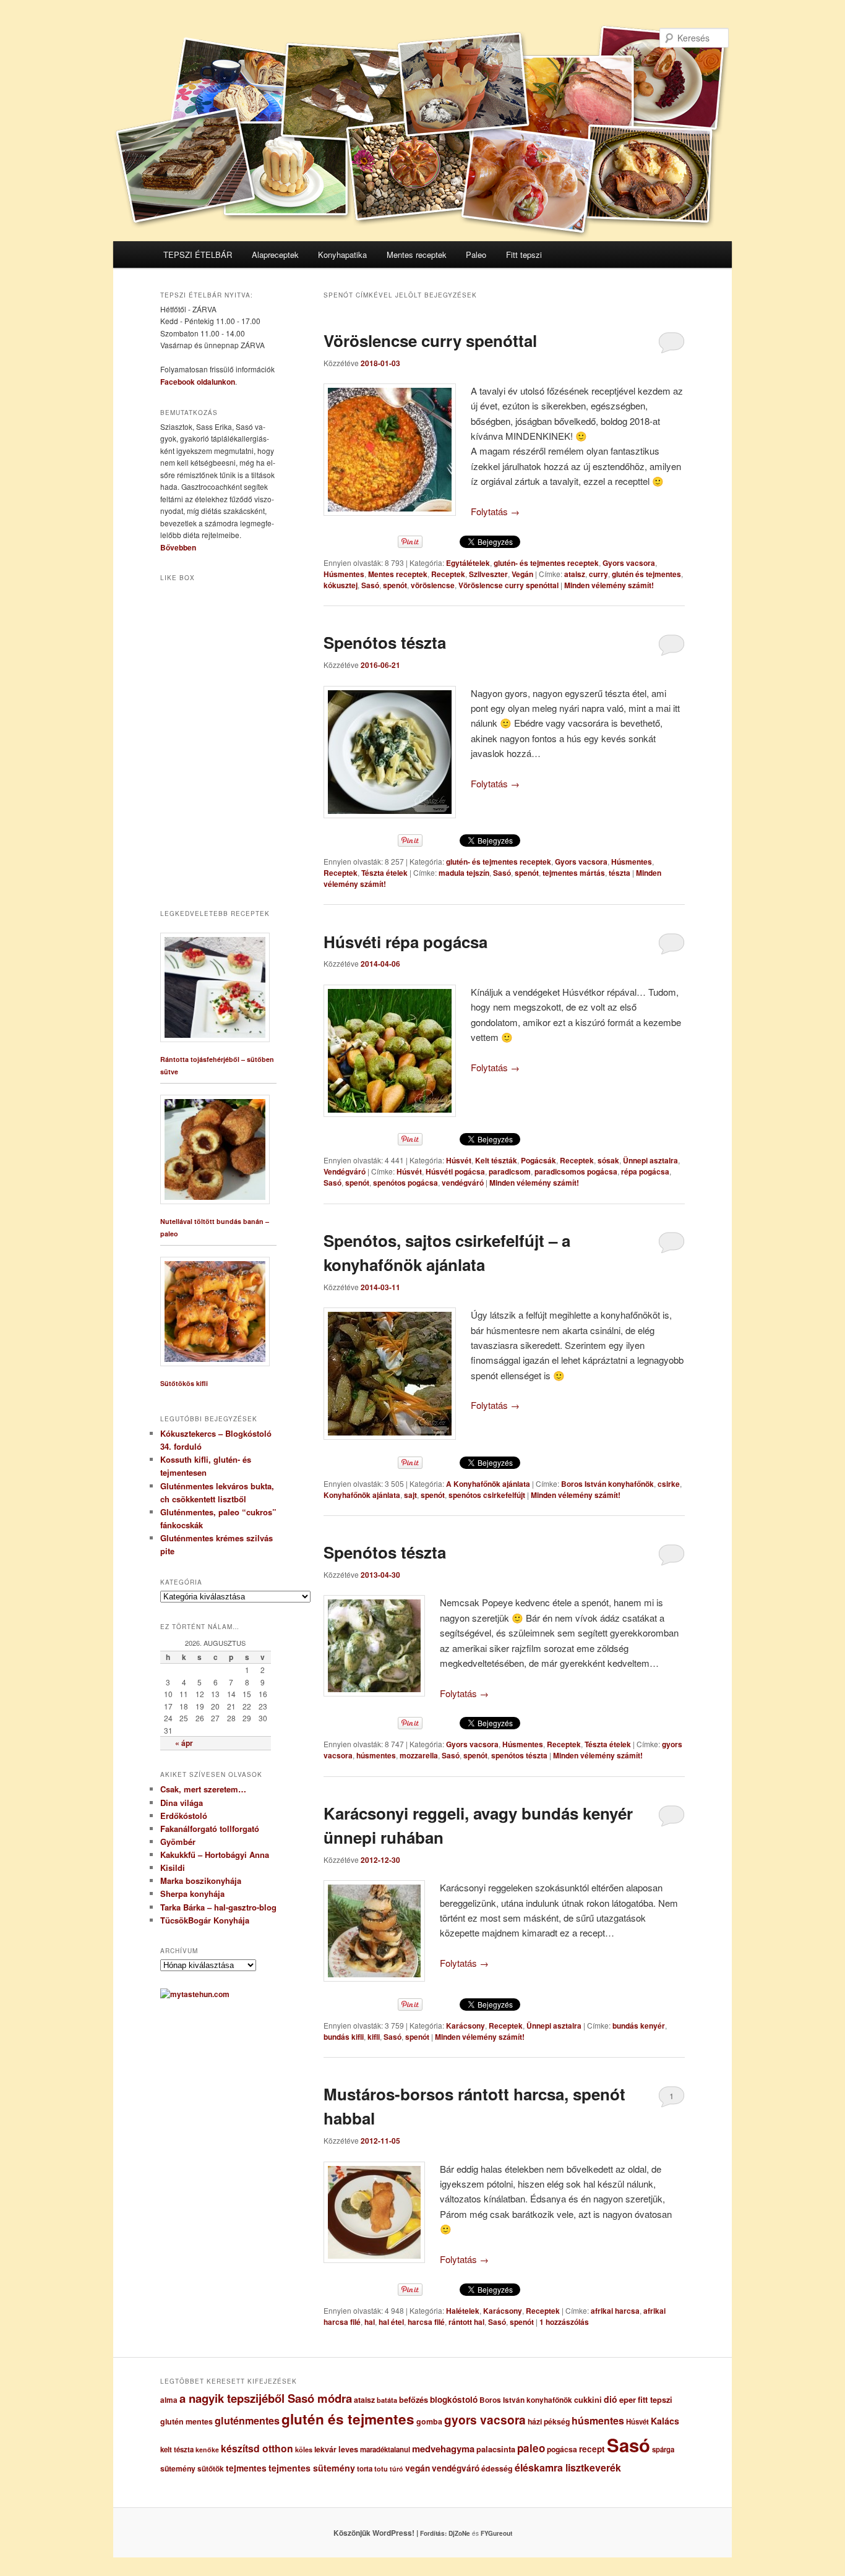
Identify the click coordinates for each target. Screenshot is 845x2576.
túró (397, 2469)
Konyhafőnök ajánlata (362, 1495)
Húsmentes (344, 574)
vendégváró (463, 1183)
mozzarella (419, 1755)
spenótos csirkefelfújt (487, 1495)
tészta (620, 873)
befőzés (414, 2400)
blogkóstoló (454, 2399)
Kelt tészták (496, 1160)
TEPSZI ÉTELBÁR (198, 255)
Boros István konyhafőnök (607, 1484)
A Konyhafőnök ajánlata (488, 1484)
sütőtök (211, 2469)
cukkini (588, 2400)
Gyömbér (178, 1842)
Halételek (463, 2311)
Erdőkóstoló (184, 1816)
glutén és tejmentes (646, 574)
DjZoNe (459, 2533)
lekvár (325, 2449)
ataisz (575, 574)
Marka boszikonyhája (201, 1881)
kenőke (207, 2450)
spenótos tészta (519, 1755)
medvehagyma (443, 2449)
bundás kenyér (639, 2026)
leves (348, 2449)
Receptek (448, 574)
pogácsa (562, 2449)
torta (365, 2469)
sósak (608, 1160)
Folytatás (495, 511)
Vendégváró (345, 1171)
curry (598, 574)
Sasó (370, 585)
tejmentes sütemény (312, 2468)
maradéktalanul (385, 2450)
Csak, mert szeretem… (203, 1789)
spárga (663, 2450)
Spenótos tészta (385, 642)
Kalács (665, 2421)
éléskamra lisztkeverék (568, 2467)
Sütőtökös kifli (184, 1383)
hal (370, 2322)
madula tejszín (464, 873)
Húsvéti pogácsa (455, 1171)
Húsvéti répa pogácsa (405, 942)
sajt (410, 1495)
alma (169, 2400)
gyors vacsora (485, 2420)
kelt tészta (177, 2450)
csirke (669, 1484)
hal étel (391, 2322)
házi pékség (549, 2421)
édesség (497, 2468)
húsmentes (376, 1755)
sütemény (178, 2468)
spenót (395, 585)
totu (381, 2469)
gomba (429, 2421)
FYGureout (496, 2533)
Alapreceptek (275, 255)
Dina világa (182, 1803)
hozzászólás (564, 2322)
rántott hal (466, 2322)
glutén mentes (187, 2421)
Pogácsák (538, 1160)
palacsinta (496, 2449)
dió (611, 2399)
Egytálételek (468, 563)
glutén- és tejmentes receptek (546, 563)
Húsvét (459, 1160)
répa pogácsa (645, 1171)
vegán (418, 2468)
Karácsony (465, 2026)
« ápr (184, 1743)
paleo (531, 2448)
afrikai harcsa (615, 2311)
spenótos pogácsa (405, 1183)
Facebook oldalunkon (198, 382)
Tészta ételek (384, 873)
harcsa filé (426, 2322)
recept (592, 2449)
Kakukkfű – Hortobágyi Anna (215, 1855)
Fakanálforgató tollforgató (210, 1829)
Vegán (522, 574)
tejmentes (246, 2468)
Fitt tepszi (524, 255)
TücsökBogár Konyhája (205, 1920)
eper (628, 2399)
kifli (374, 2037)
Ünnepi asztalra (650, 1160)
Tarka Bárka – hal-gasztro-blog (218, 1907)
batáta (387, 2400)
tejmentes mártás (574, 873)
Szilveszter (488, 574)
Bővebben (178, 547)
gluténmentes (247, 2420)
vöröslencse (433, 585)
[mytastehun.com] (195, 1994)
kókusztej (341, 585)
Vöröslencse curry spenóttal (430, 340)
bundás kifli (344, 2037)
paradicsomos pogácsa (576, 1171)
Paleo (476, 255)
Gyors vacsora (629, 563)
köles (304, 2450)
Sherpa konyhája (192, 1893)
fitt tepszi (655, 2400)
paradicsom (510, 1171)
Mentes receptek (417, 255)
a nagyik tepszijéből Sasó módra (266, 2398)
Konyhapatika (342, 255)
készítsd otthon (257, 2448)
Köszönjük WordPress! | (391, 2533)
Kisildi (173, 1868)
